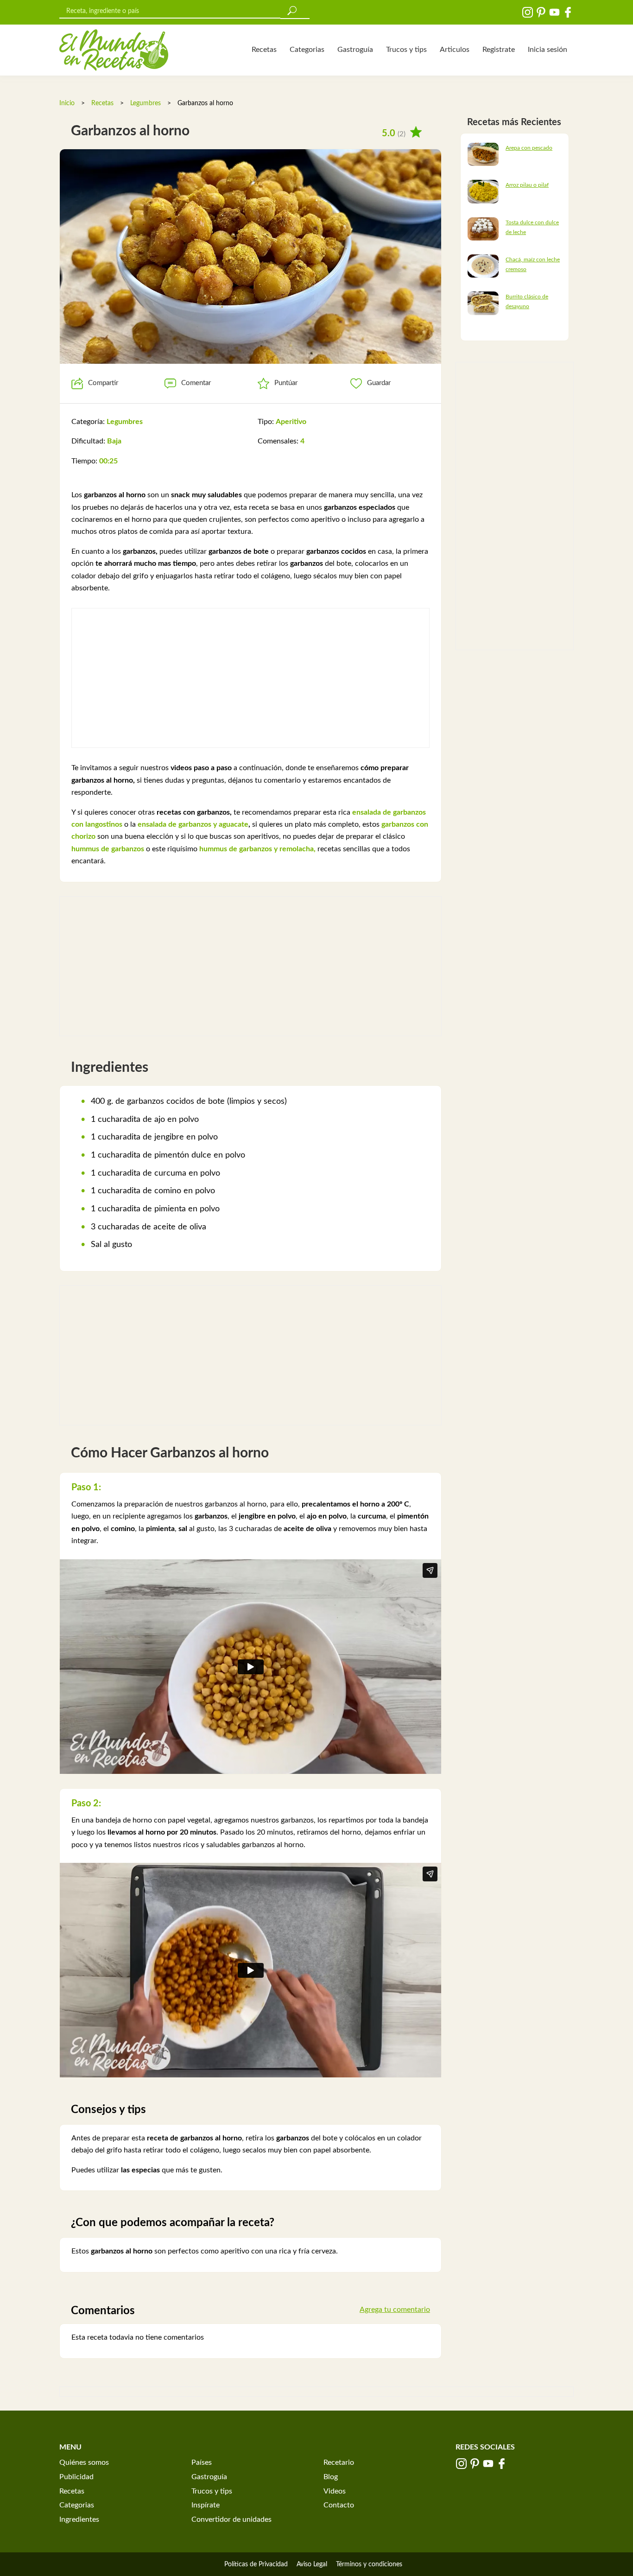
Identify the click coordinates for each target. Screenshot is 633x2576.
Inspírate (206, 2505)
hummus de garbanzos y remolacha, (256, 849)
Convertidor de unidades (231, 2519)
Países (202, 2462)
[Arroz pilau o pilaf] (483, 191)
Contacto (339, 2505)
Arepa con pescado (529, 148)
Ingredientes (79, 2519)
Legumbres (146, 103)
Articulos (455, 50)
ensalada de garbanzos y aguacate (192, 824)
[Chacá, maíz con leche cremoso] (483, 266)
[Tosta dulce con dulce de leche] (483, 228)
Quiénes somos (84, 2462)
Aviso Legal (312, 2564)
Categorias (307, 50)
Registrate (499, 50)
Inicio (67, 103)
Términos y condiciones (369, 2564)
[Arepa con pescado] (483, 154)
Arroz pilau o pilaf (527, 185)
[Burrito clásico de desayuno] (483, 303)
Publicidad (76, 2477)
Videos (335, 2491)
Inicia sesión (548, 50)
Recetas (264, 50)
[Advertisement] (250, 678)
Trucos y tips (406, 50)
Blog (331, 2477)
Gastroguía (355, 50)
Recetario (339, 2462)
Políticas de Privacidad (256, 2564)
